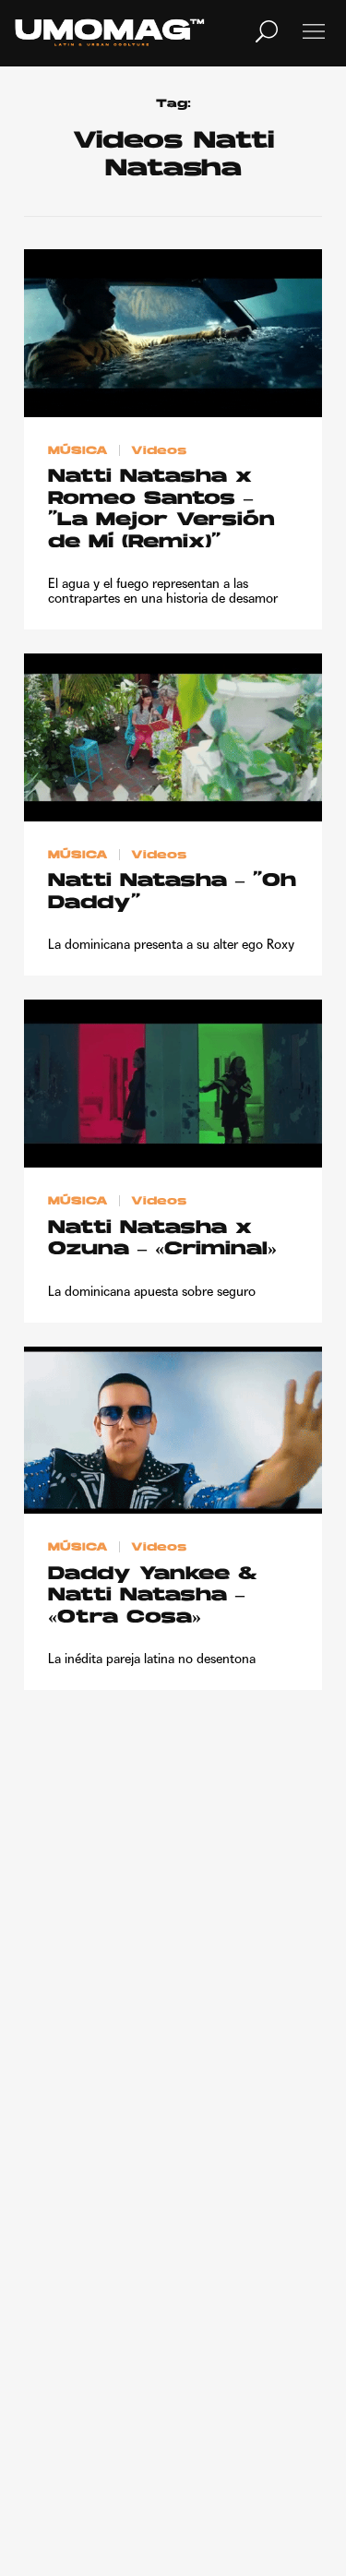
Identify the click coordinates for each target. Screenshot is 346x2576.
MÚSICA (78, 450)
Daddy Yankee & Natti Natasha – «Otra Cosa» (153, 1596)
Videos (159, 450)
